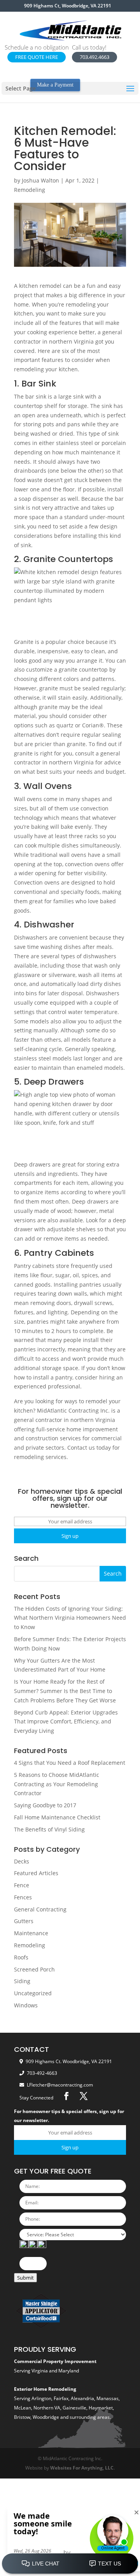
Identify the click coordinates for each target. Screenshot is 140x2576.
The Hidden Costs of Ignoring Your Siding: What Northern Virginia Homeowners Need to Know (70, 1618)
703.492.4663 (94, 57)
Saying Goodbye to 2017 (45, 1805)
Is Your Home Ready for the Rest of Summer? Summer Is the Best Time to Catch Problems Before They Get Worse (65, 1691)
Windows (26, 2005)
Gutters (24, 1921)
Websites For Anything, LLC (82, 2468)
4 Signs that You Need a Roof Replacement (70, 1763)
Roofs (21, 1957)
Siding (22, 1981)
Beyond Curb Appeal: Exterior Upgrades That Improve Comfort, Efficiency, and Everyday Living (66, 1722)
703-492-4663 (42, 2073)
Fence (22, 1885)
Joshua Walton (40, 180)
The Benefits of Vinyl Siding (49, 1829)
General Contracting (40, 1909)
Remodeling (30, 190)
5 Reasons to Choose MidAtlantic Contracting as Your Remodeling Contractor (57, 1784)
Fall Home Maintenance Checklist (57, 1817)
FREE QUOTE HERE (37, 57)
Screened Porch (34, 1969)
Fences (23, 1897)
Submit (25, 2278)
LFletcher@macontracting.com (60, 2085)
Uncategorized (33, 1993)
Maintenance (31, 1933)
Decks (22, 1861)
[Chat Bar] (70, 2564)
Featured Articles (36, 1873)
